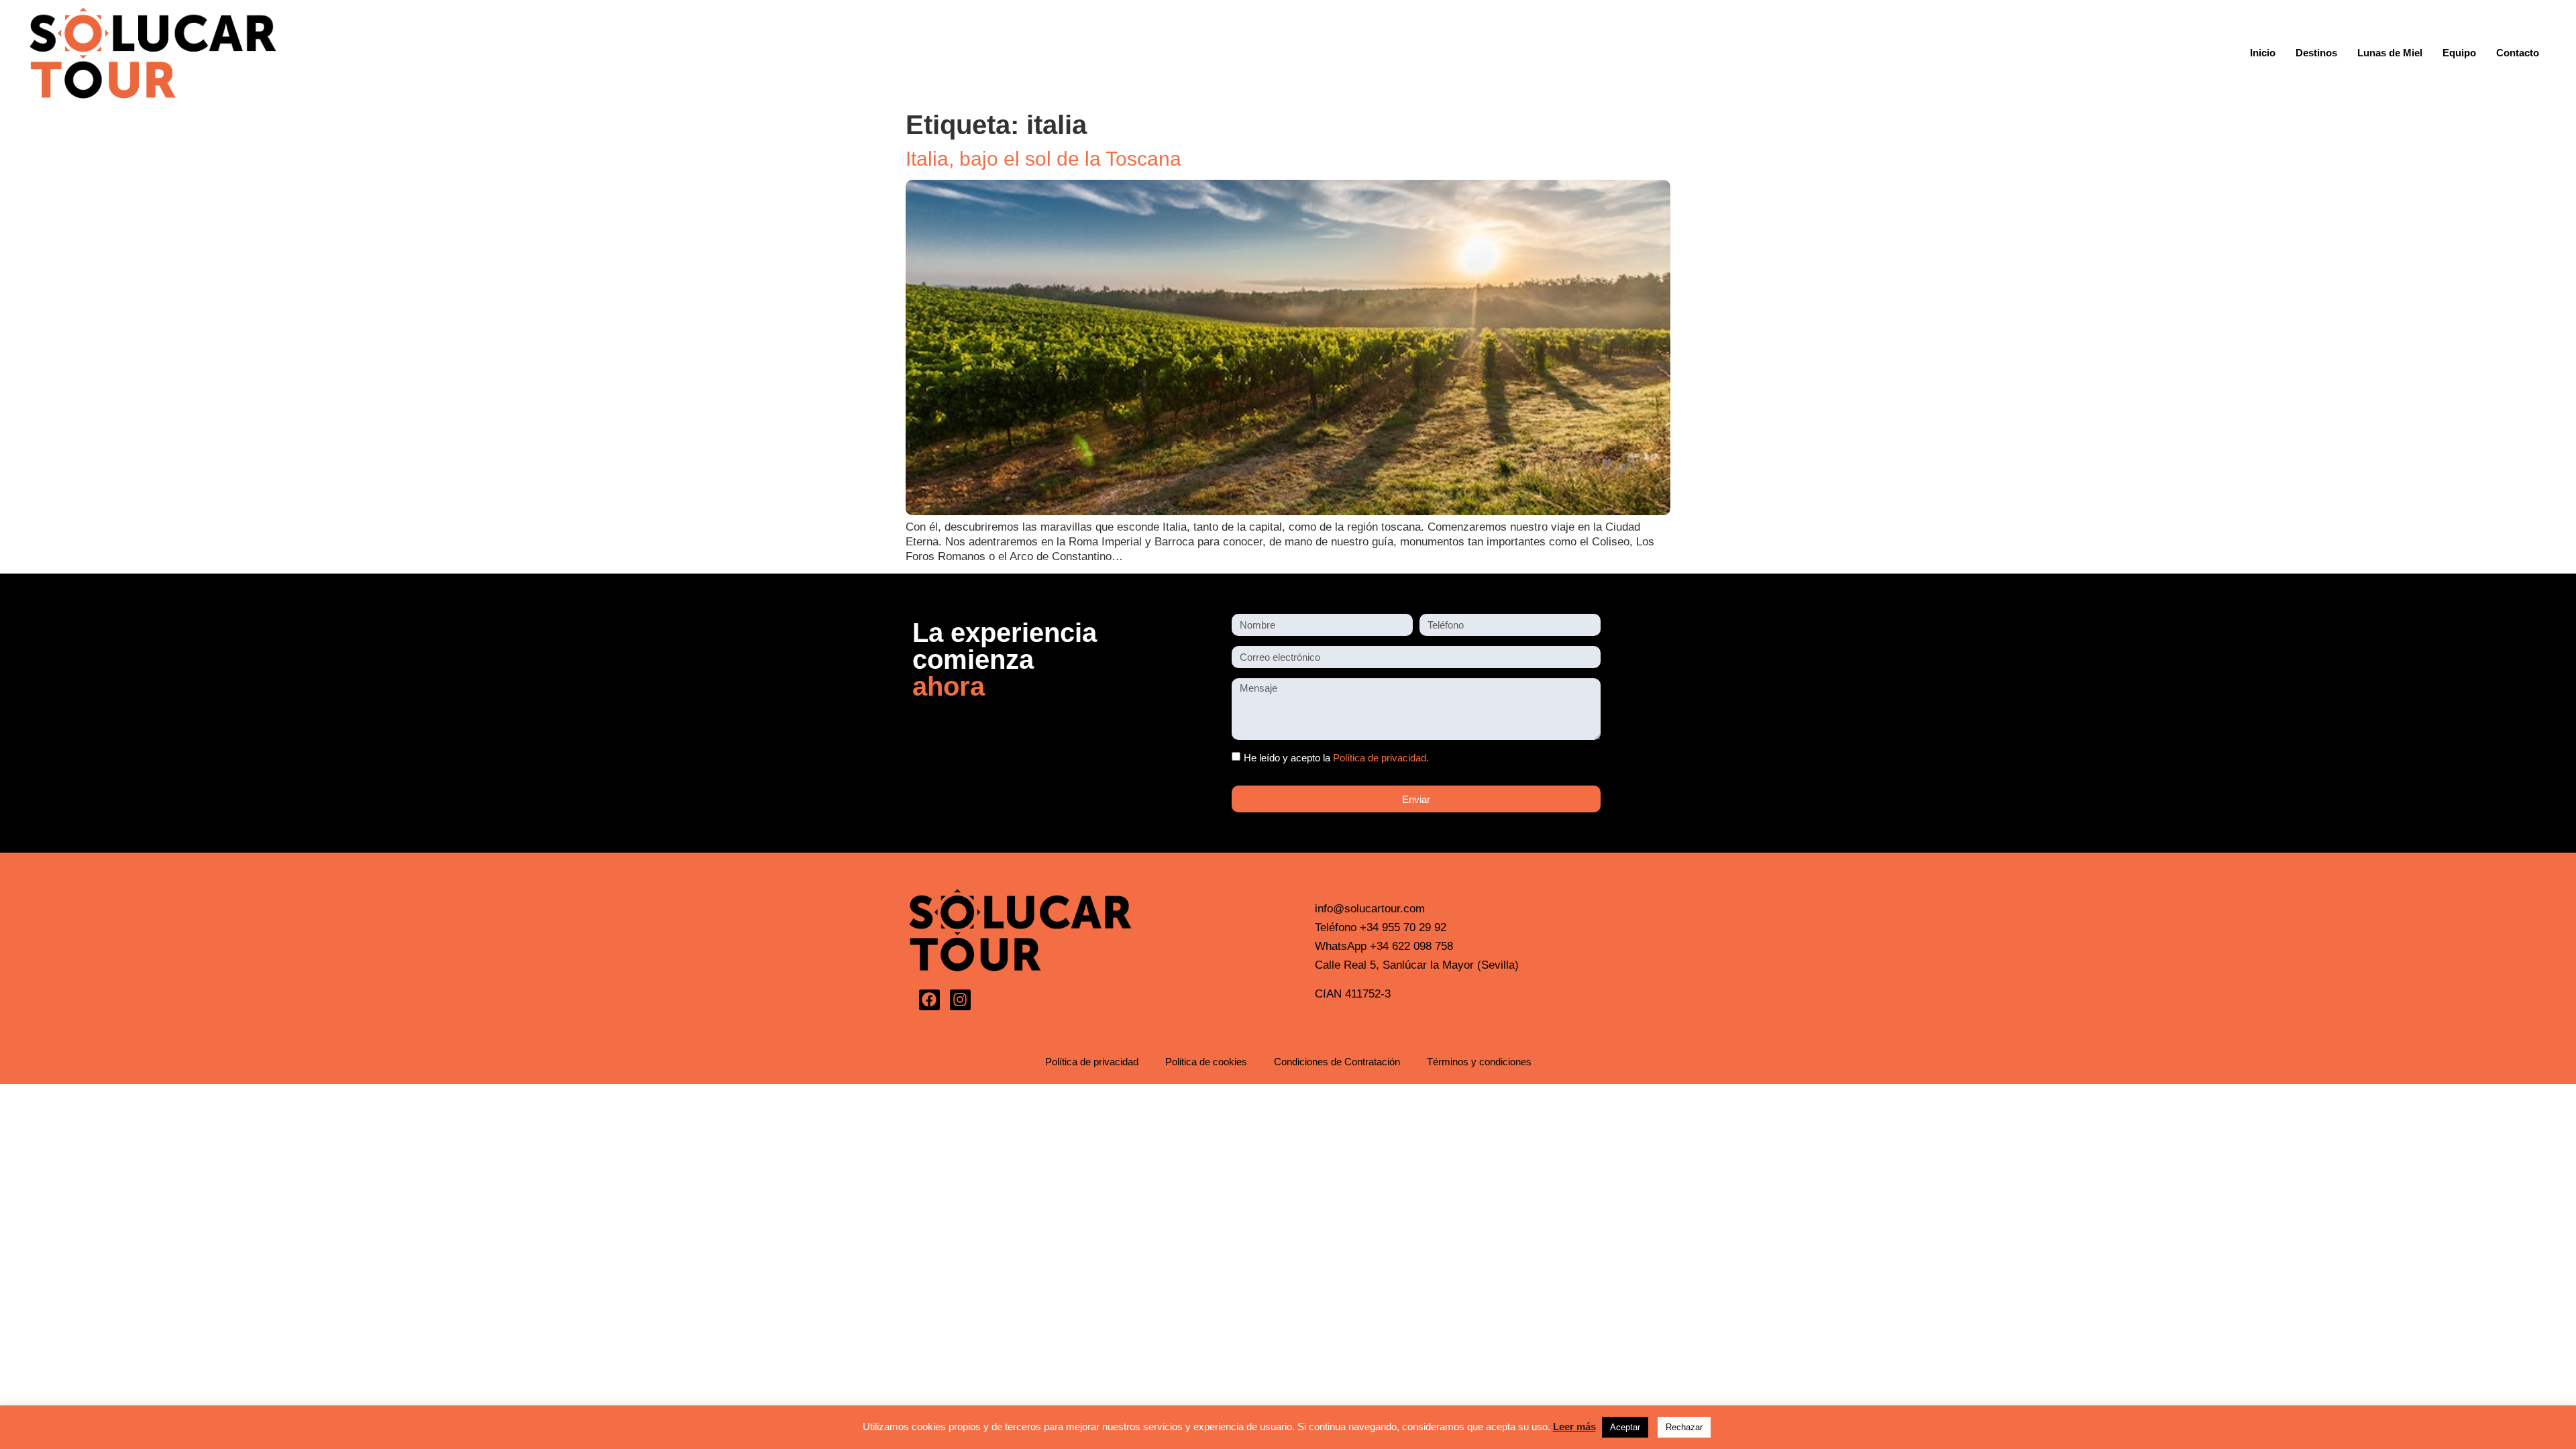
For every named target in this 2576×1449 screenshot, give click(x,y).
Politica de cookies (1206, 1062)
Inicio (2263, 53)
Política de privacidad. (1381, 758)
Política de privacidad (1092, 1062)
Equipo (2459, 53)
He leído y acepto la (1336, 758)
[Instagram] (960, 1000)
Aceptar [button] (1625, 1427)
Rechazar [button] (1684, 1427)
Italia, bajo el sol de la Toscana (1043, 159)
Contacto (2518, 53)
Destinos (2316, 53)
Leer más (1574, 1427)
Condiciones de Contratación (1337, 1062)
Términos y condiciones (1479, 1062)
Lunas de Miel (2390, 53)
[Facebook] (929, 1000)
